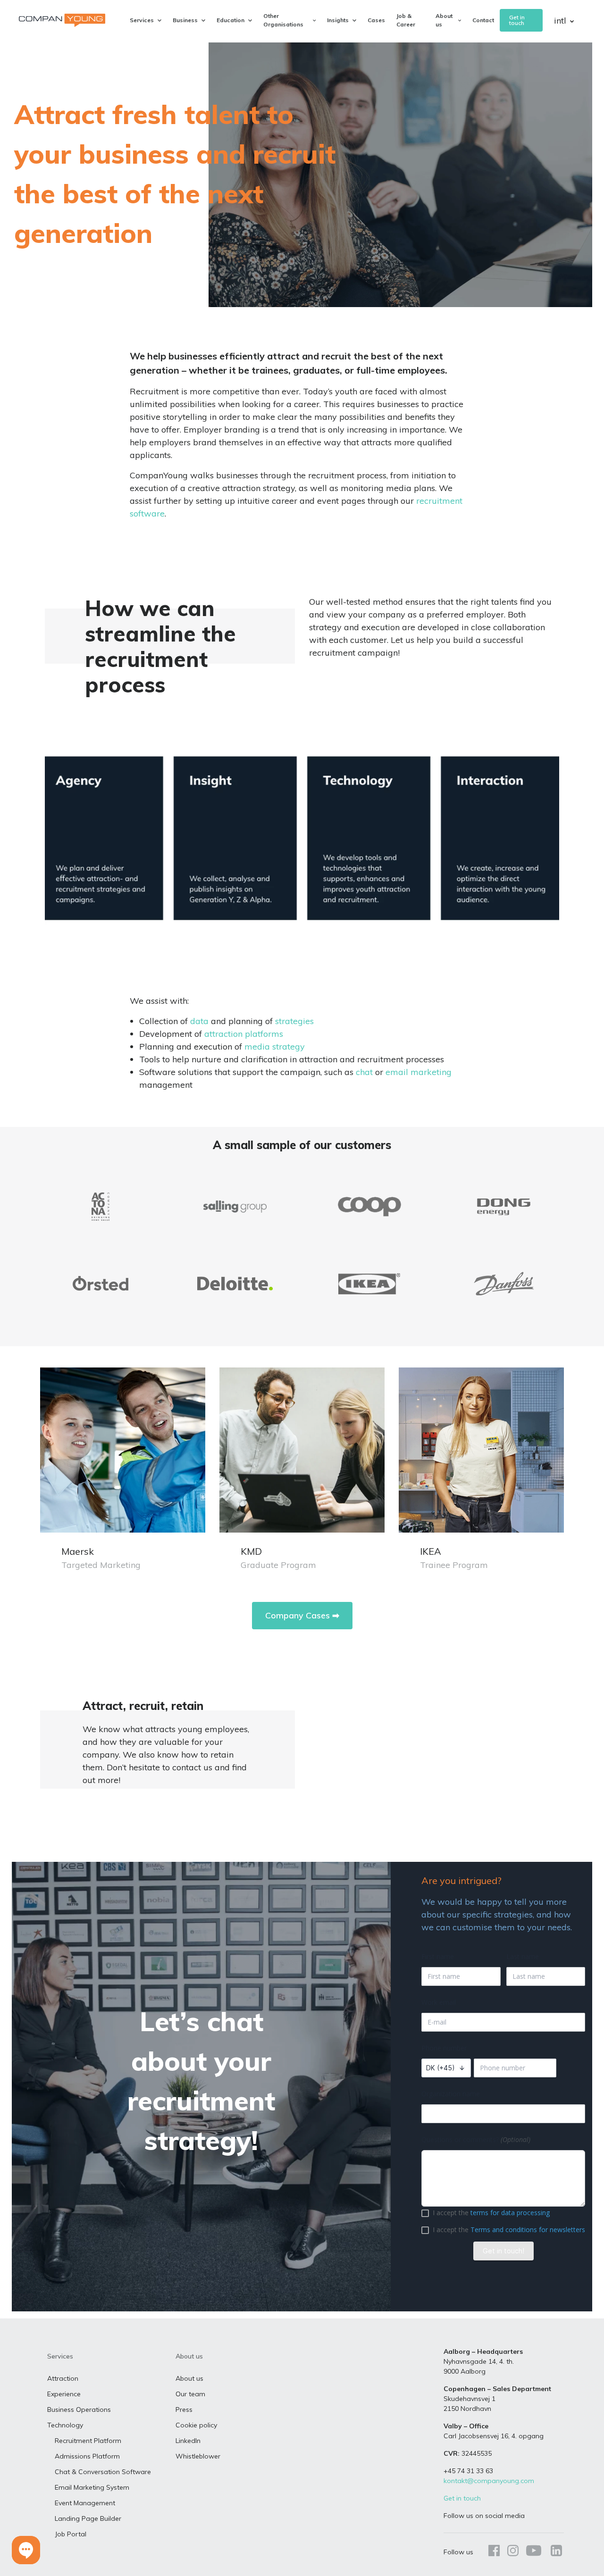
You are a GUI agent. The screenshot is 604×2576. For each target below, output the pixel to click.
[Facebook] (494, 2552)
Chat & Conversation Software (103, 2472)
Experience (64, 2394)
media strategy (275, 1046)
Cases (376, 20)
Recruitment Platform (88, 2441)
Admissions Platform (87, 2456)
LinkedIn (188, 2441)
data (199, 1021)
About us (189, 2378)
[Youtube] (534, 2552)
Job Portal (71, 2534)
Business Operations (79, 2409)
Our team (190, 2394)
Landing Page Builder (88, 2518)
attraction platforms (244, 1034)
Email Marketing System (92, 2487)
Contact (483, 20)
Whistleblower (198, 2456)
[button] (26, 2550)
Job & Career (406, 20)
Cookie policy (196, 2425)
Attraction (63, 2378)
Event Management (85, 2503)
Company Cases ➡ (302, 1615)
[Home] (62, 20)
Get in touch (517, 20)
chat (364, 1072)
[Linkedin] (554, 2552)
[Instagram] (513, 2552)
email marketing (417, 1072)
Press (184, 2409)
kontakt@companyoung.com (489, 2481)
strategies (294, 1021)
